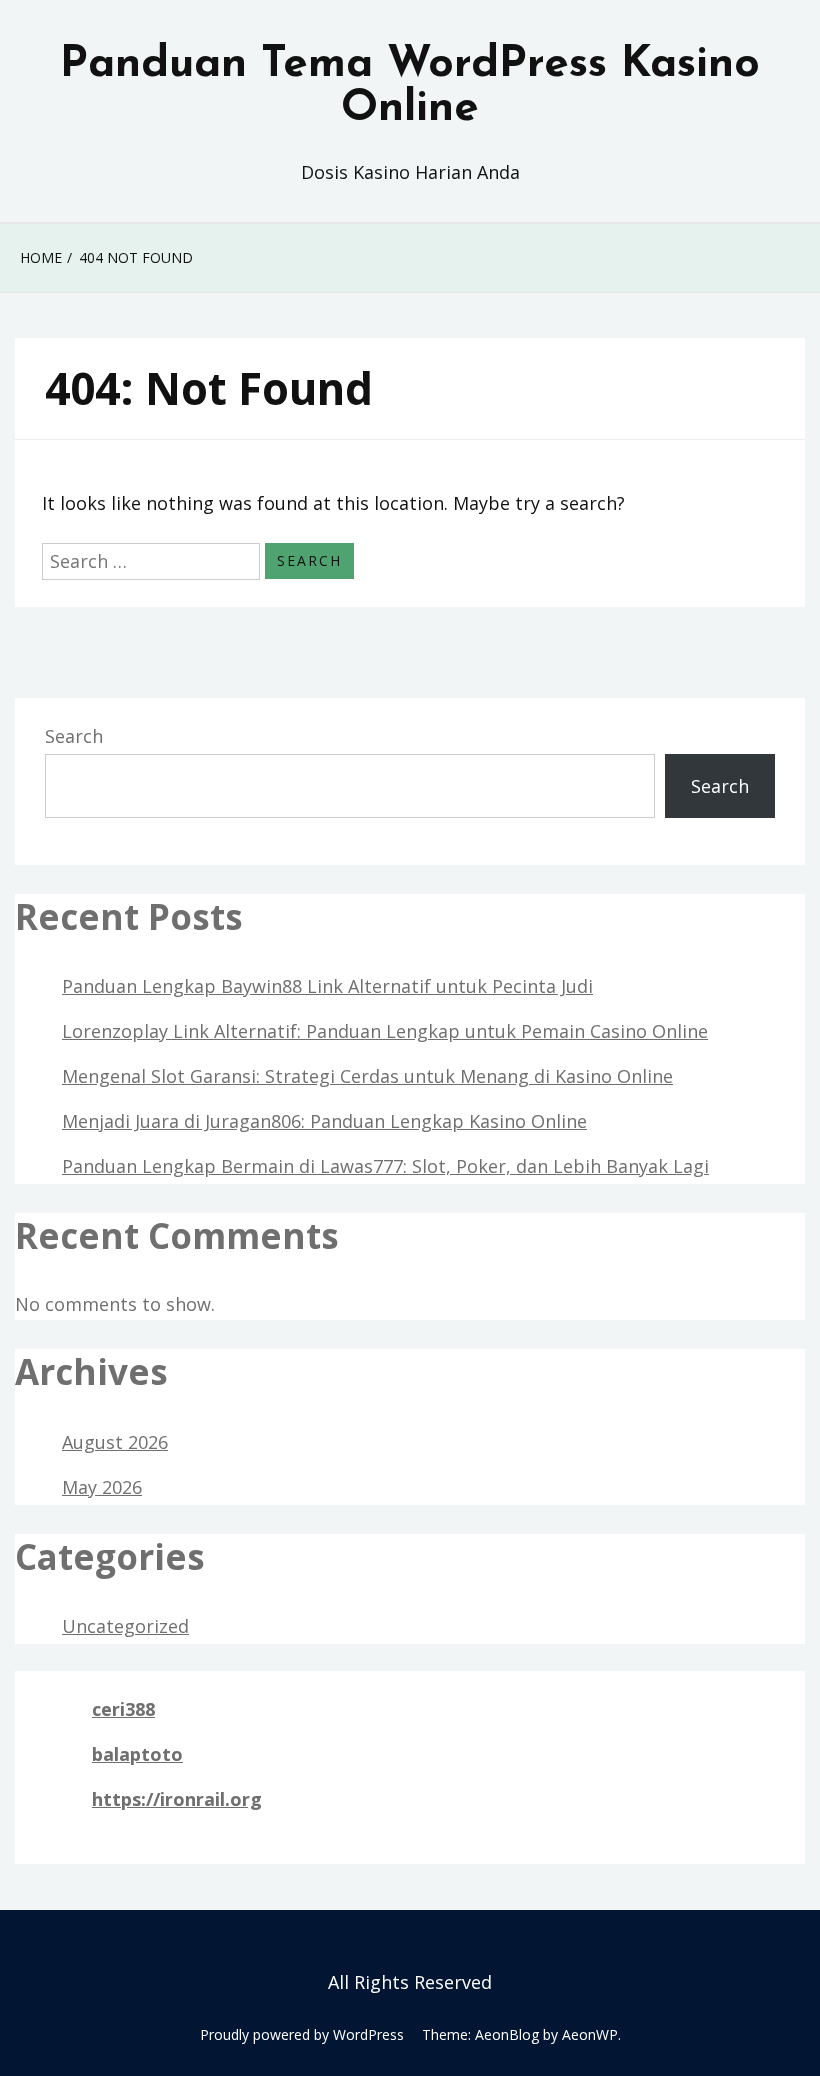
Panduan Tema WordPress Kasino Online (410, 87)
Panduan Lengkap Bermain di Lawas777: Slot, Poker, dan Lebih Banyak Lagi (385, 1166)
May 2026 (102, 1487)
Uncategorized (125, 1626)
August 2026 (115, 1442)
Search (74, 736)
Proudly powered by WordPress (302, 2034)
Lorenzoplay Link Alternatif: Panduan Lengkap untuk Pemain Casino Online (385, 1031)
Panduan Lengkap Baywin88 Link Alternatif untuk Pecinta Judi (327, 986)
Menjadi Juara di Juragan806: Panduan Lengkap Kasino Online (324, 1121)
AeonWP (590, 2034)
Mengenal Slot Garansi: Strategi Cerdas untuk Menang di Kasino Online (367, 1076)
